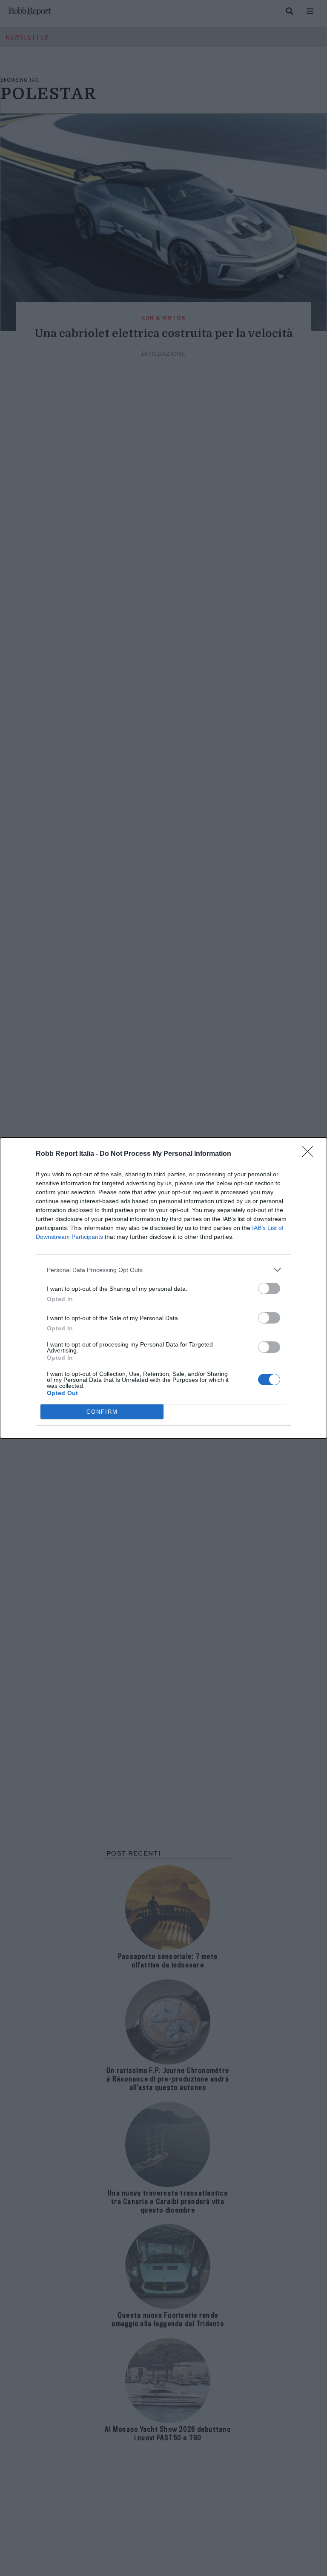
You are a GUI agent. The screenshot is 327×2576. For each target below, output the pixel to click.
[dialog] (163, 1288)
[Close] (310, 1154)
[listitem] (163, 1270)
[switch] (269, 1288)
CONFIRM (102, 1412)
